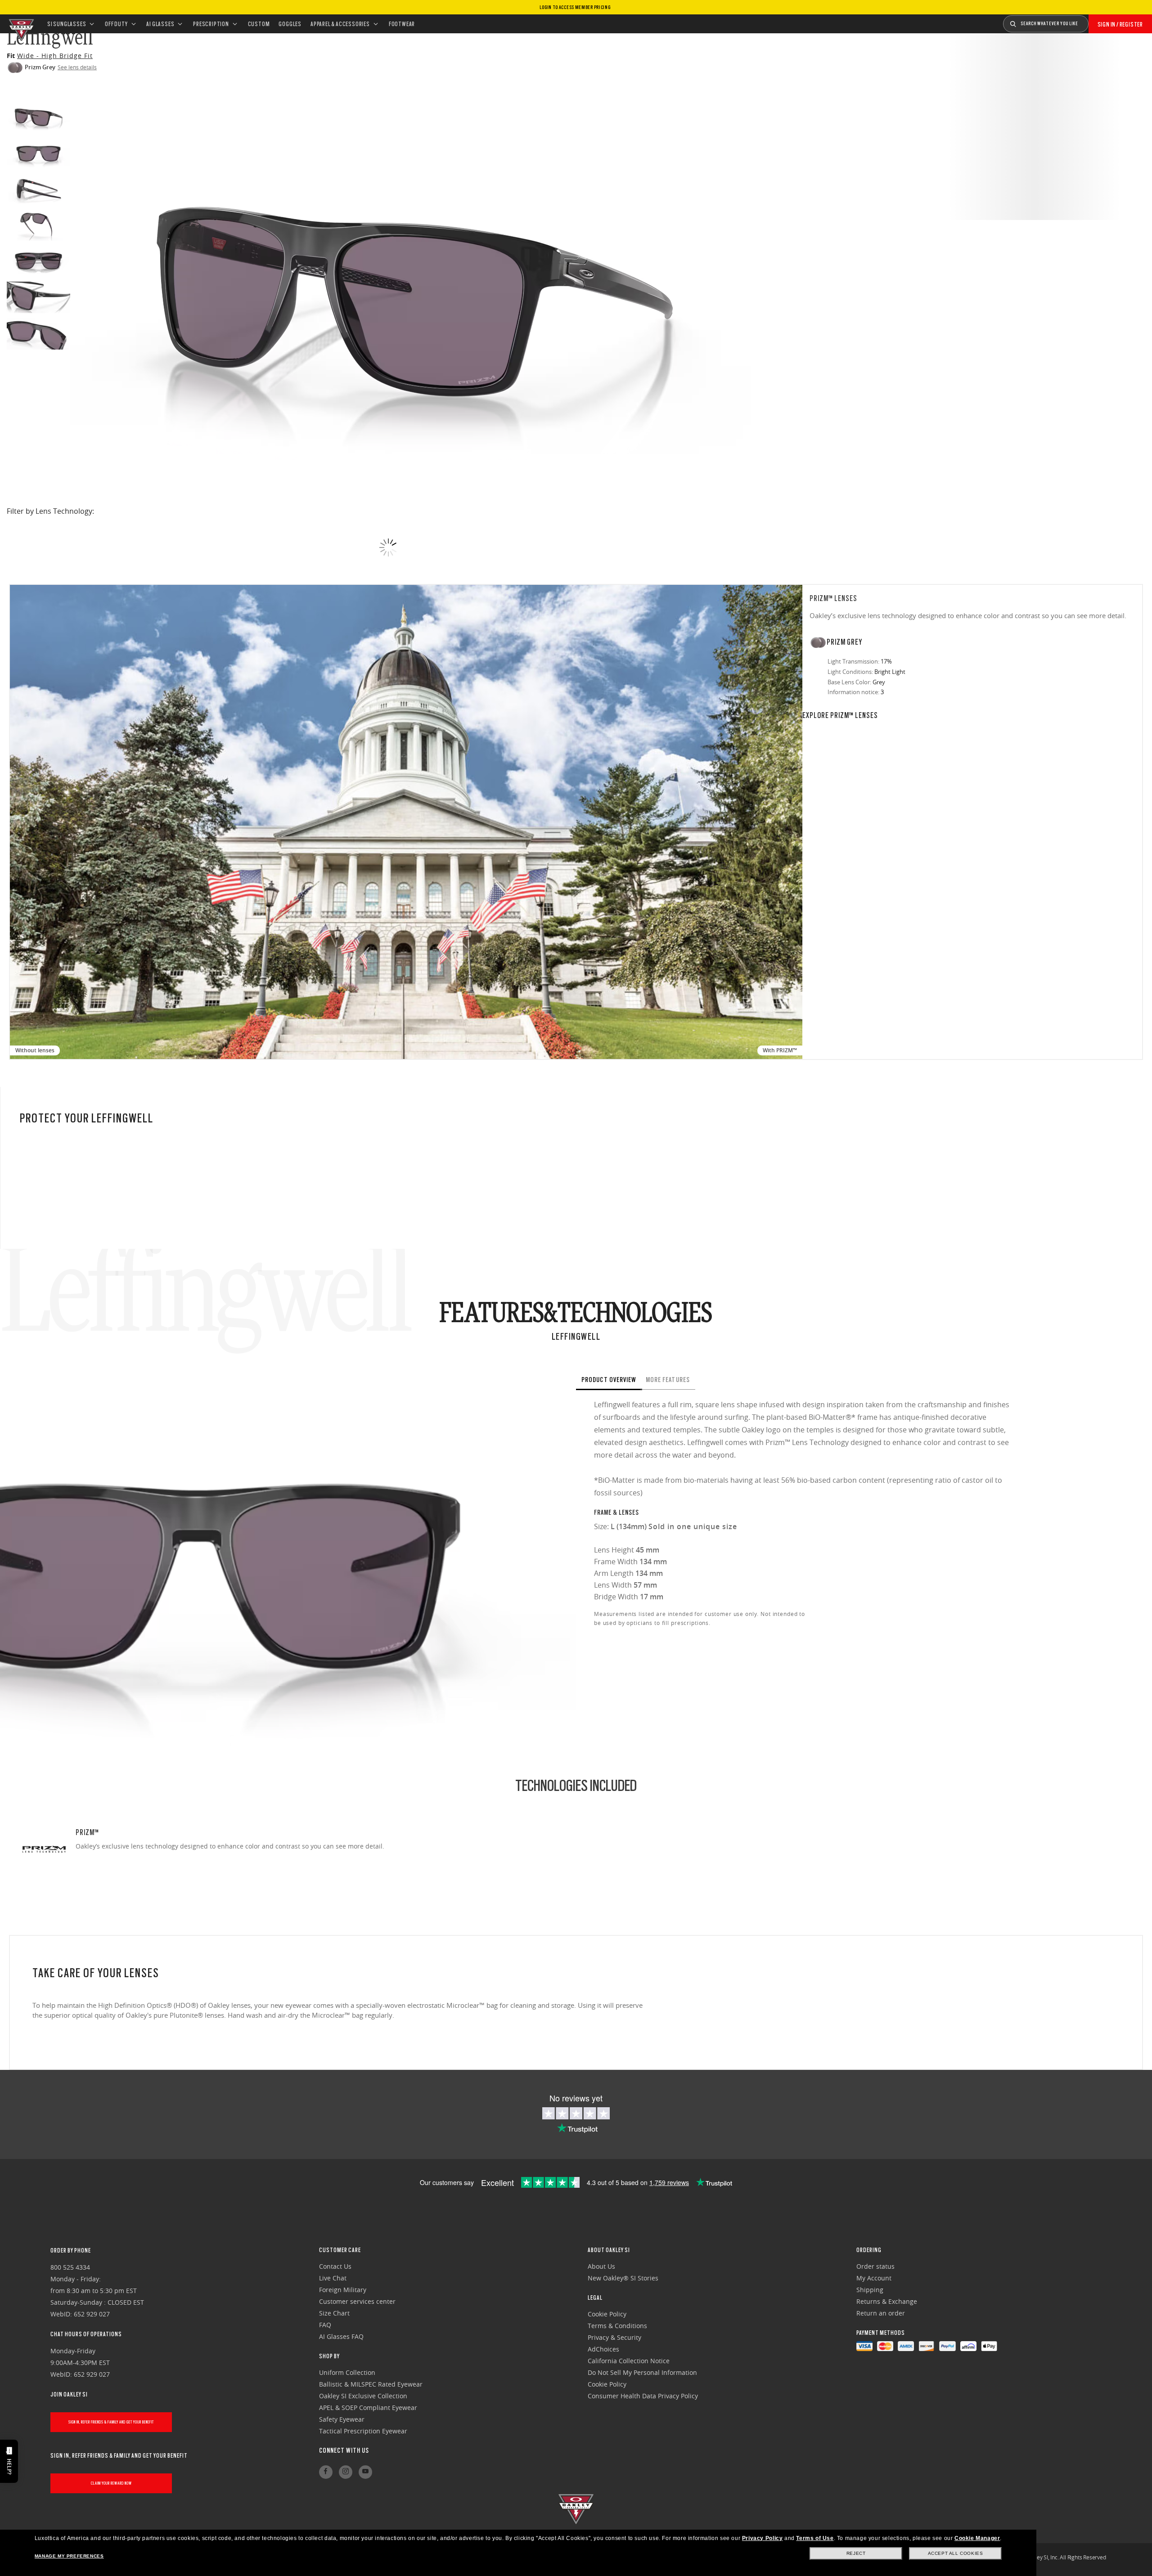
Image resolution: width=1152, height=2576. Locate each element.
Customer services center (357, 2301)
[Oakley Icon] (20, 24)
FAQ (325, 2325)
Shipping (870, 2290)
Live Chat (333, 2278)
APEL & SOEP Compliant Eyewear (368, 2408)
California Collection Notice (629, 2361)
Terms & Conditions (617, 2326)
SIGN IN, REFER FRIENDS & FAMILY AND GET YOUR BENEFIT (111, 2422)
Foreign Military (343, 2290)
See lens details (77, 67)
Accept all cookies (956, 2553)
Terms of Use (815, 2538)
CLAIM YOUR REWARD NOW (111, 2483)
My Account (874, 2278)
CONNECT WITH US (344, 2450)
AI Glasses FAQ (341, 2336)
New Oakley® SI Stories (623, 2278)
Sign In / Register (1120, 24)
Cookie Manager (977, 2538)
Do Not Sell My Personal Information (642, 2372)
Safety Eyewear (342, 2419)
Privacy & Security (614, 2337)
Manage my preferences (69, 2556)
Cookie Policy (607, 2314)
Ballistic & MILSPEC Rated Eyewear (371, 2384)
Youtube (365, 2472)
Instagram (346, 2472)
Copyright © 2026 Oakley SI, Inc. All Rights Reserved (1044, 2557)
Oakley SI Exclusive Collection (363, 2396)
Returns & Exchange (887, 2301)
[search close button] (1095, 21)
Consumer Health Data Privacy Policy (643, 2396)
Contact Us (335, 2266)
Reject (856, 2553)
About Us (601, 2266)
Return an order (881, 2313)
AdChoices (603, 2349)
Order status (875, 2266)
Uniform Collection (347, 2372)
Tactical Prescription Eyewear (363, 2431)
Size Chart (334, 2313)
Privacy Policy (762, 2538)
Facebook (326, 2472)
